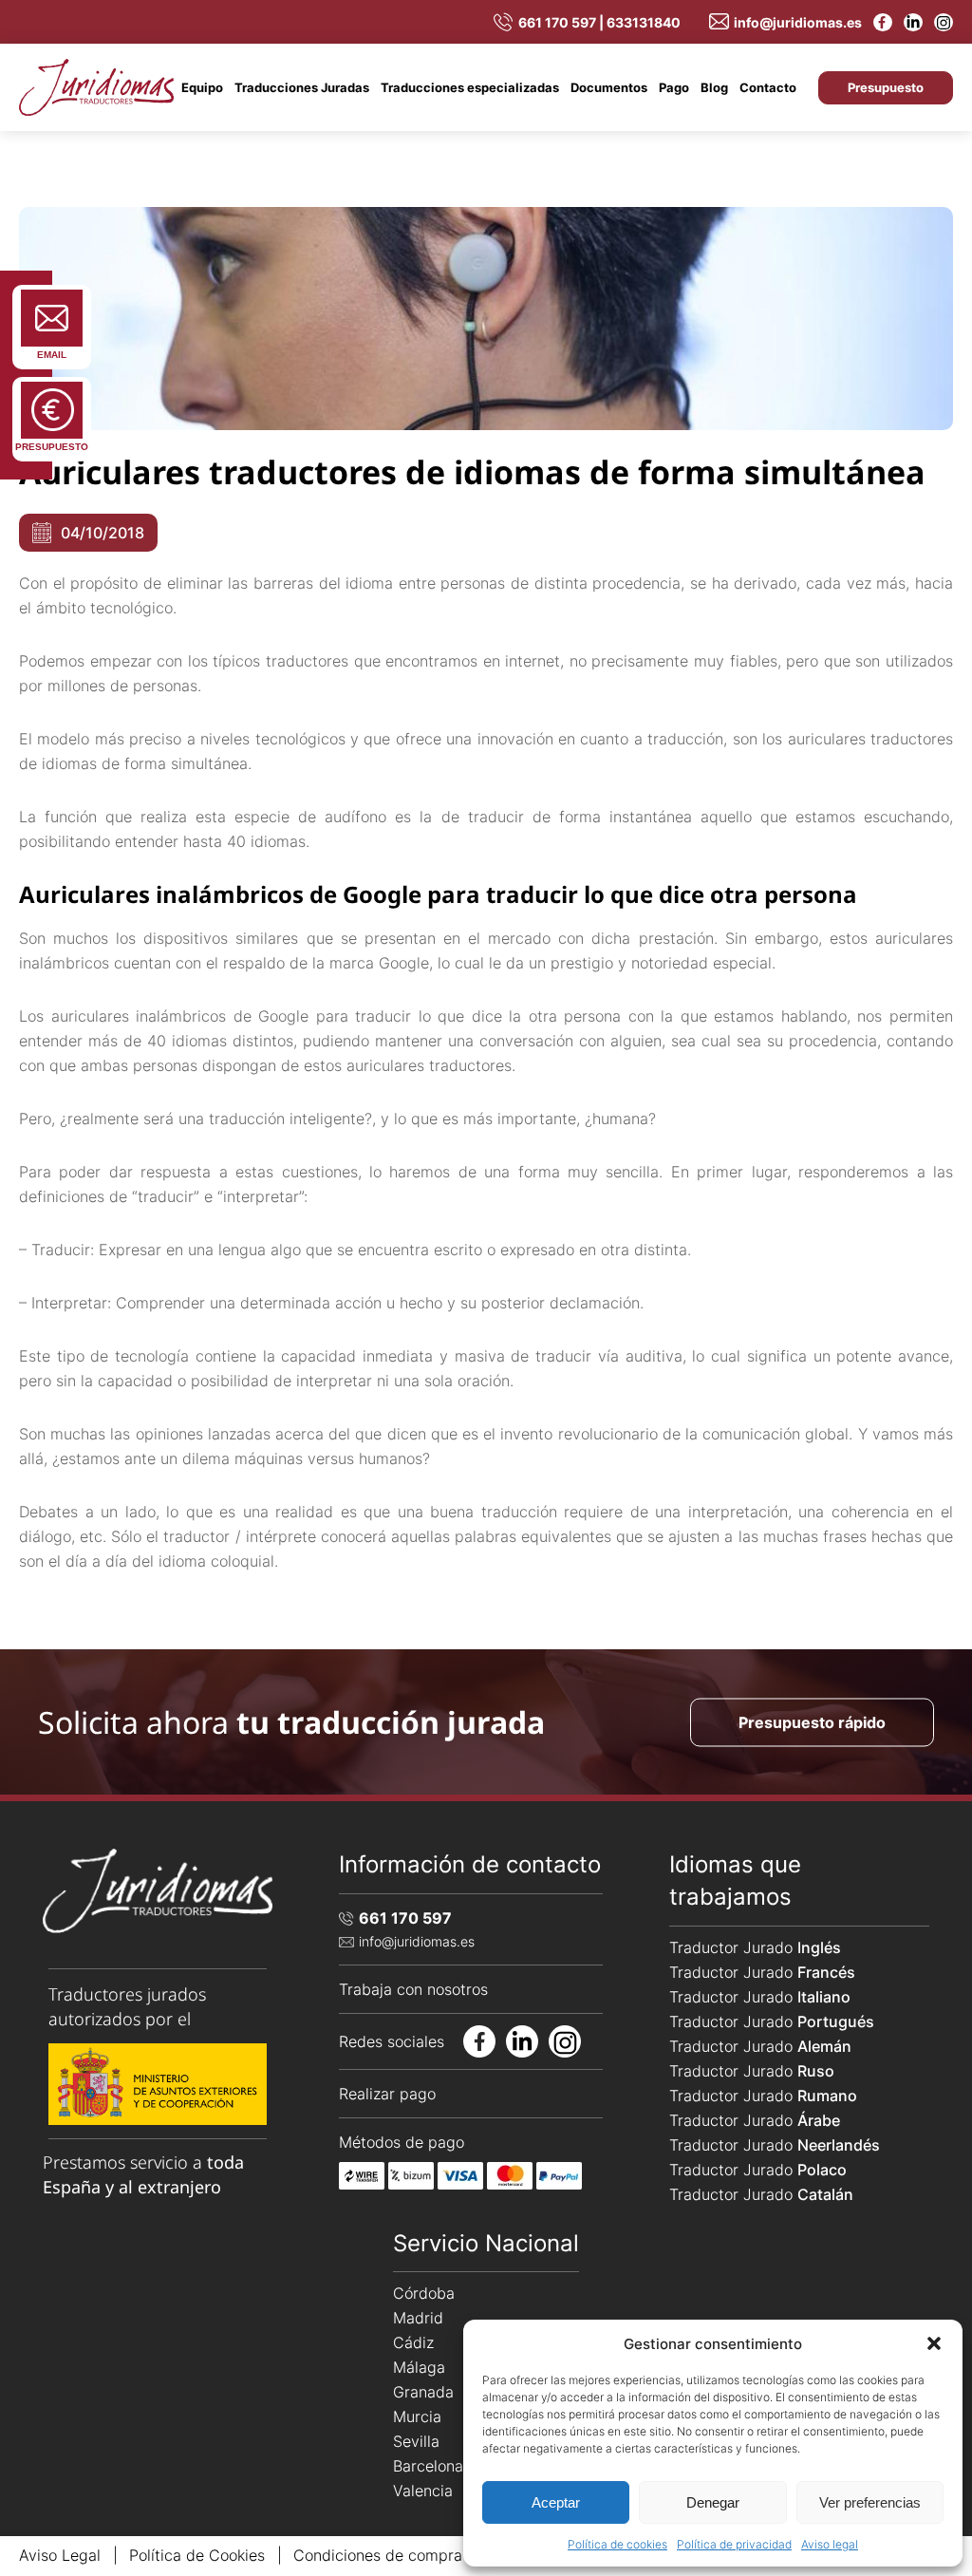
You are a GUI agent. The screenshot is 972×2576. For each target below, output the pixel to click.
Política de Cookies (197, 2555)
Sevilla (416, 2441)
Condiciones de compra (378, 2555)
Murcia (417, 2416)
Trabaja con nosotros (413, 1989)
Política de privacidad (734, 2544)
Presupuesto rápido (812, 1721)
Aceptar (556, 2502)
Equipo (202, 87)
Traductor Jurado (755, 1947)
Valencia (423, 2491)
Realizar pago (387, 2094)
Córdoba (424, 2293)
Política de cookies (617, 2544)
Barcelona (428, 2466)
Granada (423, 2392)
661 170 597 (405, 1918)
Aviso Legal (60, 2555)
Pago (674, 87)
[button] (934, 2343)
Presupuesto (886, 87)
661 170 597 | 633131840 (599, 22)
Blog (714, 87)
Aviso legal (830, 2544)
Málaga (419, 2367)
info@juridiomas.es (798, 22)
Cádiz (413, 2342)
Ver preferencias (870, 2502)
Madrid (418, 2318)
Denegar (713, 2502)
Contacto (768, 87)
